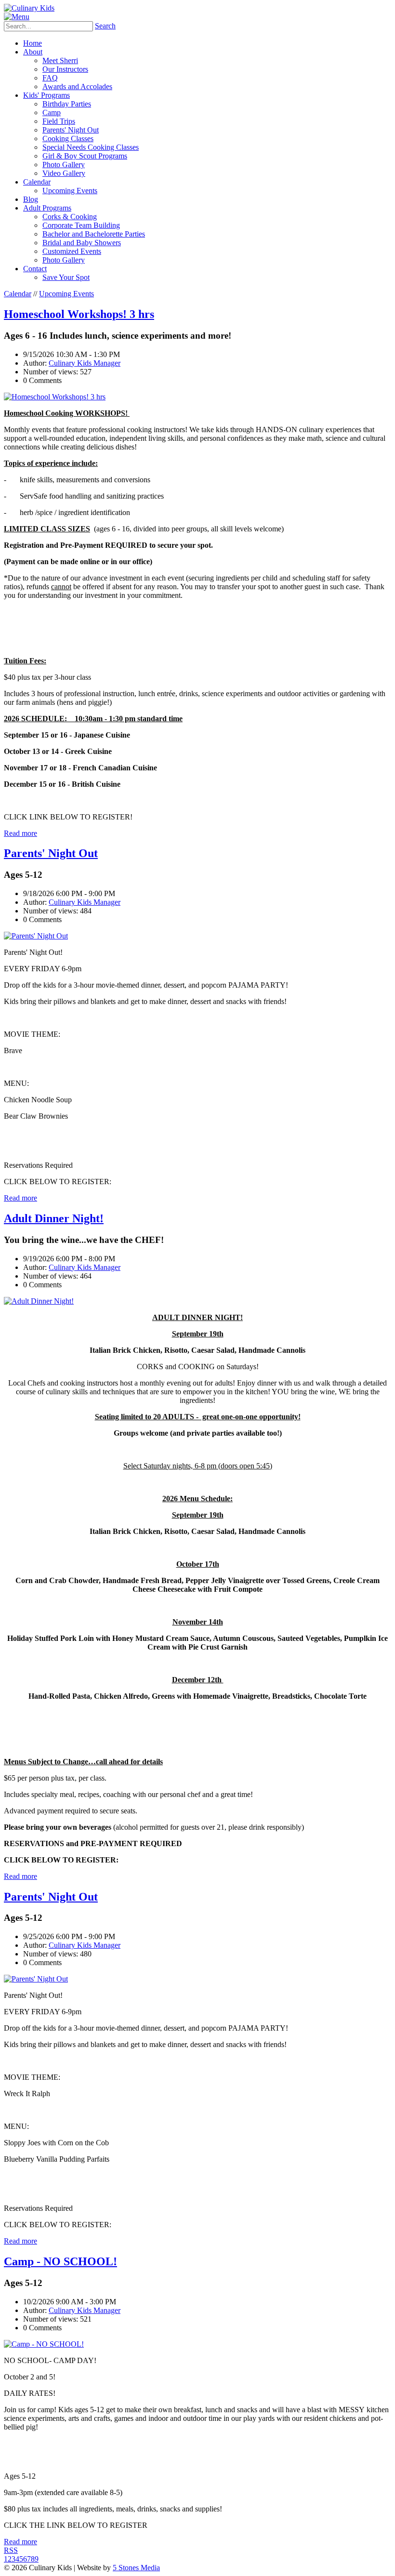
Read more (20, 833)
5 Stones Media (136, 2568)
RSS (11, 2550)
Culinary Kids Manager (85, 363)
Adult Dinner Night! (54, 1218)
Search (105, 26)
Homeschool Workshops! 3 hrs (79, 314)
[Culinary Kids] (29, 8)
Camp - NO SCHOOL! (60, 2261)
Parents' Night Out (51, 853)
